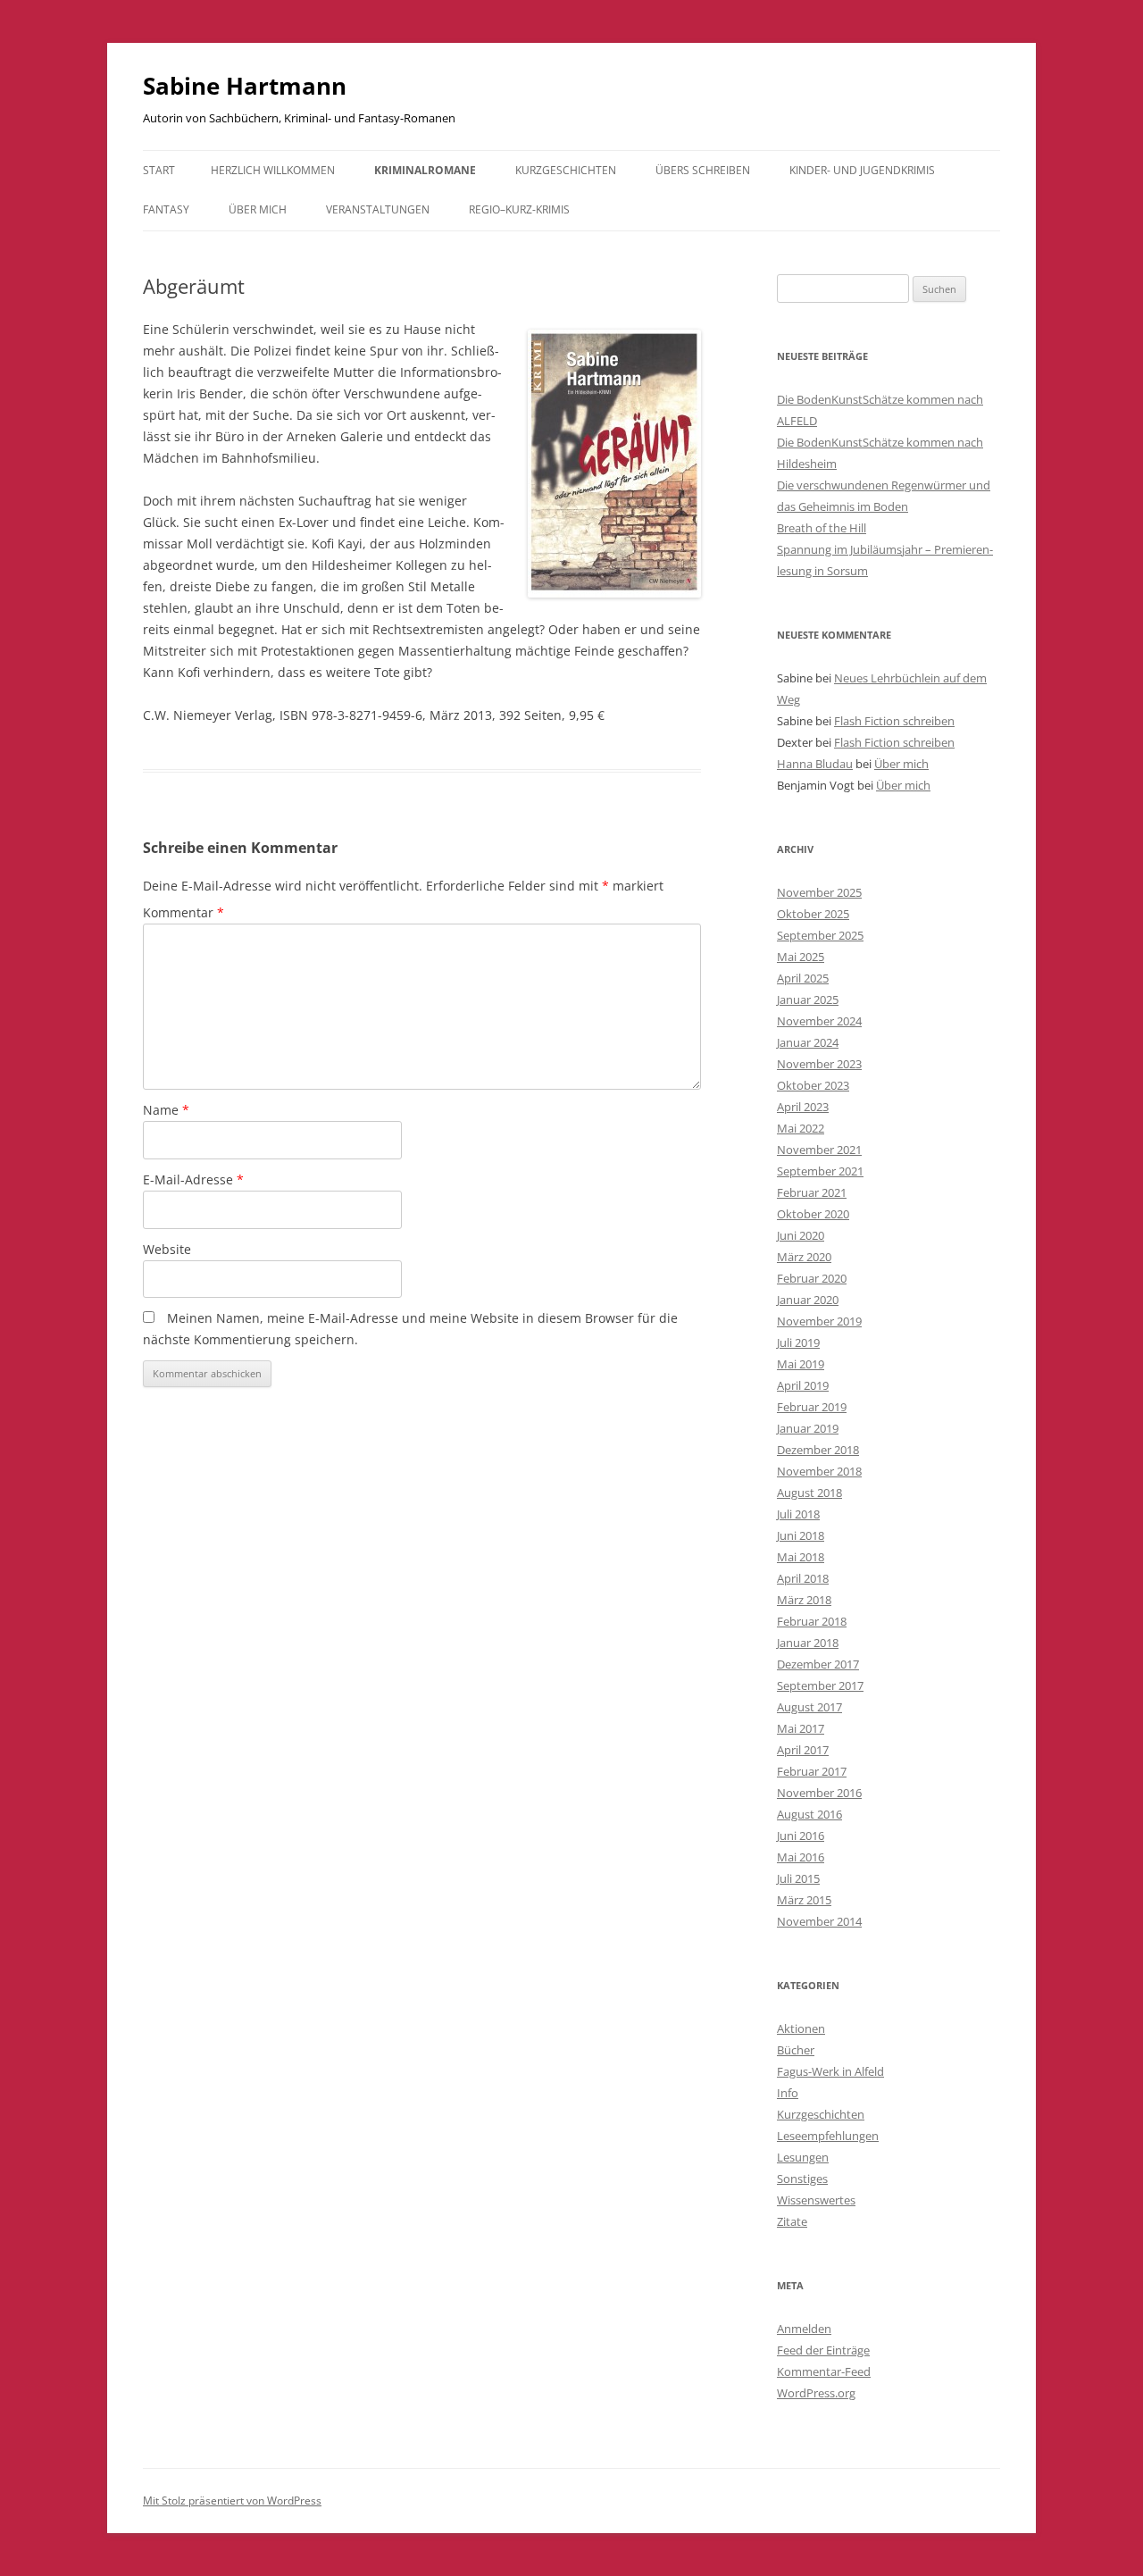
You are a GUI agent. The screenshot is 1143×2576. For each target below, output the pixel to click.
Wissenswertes (816, 2200)
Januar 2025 (808, 999)
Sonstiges (802, 2179)
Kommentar (184, 912)
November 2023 (819, 1064)
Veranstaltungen (378, 209)
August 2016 (809, 1814)
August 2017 (809, 1707)
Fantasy (166, 209)
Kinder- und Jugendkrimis (862, 170)
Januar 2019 (808, 1428)
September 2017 (820, 1685)
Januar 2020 (808, 1300)
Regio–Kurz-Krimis (519, 209)
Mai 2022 (801, 1128)
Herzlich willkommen (273, 170)
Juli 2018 (798, 1514)
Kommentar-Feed (824, 2371)
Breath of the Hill (822, 528)
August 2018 (809, 1493)
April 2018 (803, 1578)
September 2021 (820, 1171)
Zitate (792, 2221)
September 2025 (820, 935)
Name (166, 1110)
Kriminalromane (425, 170)
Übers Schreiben (703, 170)
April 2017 (803, 1750)
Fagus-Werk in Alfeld (830, 2071)
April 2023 (803, 1107)
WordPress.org (816, 2393)
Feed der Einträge (823, 2350)
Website (167, 1249)
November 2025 (819, 892)
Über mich (258, 209)
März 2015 (804, 1900)
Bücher (796, 2050)
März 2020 (804, 1257)
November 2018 (819, 1471)
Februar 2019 (812, 1407)
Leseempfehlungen (828, 2136)
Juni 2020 (801, 1235)
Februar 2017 (812, 1771)
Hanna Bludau (815, 764)
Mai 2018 (801, 1557)
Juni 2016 (801, 1836)
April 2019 (803, 1385)
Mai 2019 (801, 1364)
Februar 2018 (812, 1621)
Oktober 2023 (813, 1085)
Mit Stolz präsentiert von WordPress (232, 2501)
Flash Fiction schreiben (894, 721)
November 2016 (819, 1793)
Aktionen (801, 2028)
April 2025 (803, 978)
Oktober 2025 (813, 914)
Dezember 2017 (818, 1664)
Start (159, 170)
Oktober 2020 (813, 1214)
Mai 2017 (801, 1728)
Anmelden (804, 2329)
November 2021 (819, 1150)
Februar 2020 (812, 1278)
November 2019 (819, 1321)
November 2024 (819, 1021)
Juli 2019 (798, 1342)
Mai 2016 (801, 1857)
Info (788, 2093)
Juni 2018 (801, 1535)
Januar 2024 (808, 1042)
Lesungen (803, 2157)
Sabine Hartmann (245, 86)
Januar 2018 (808, 1643)
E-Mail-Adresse (193, 1179)
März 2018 (804, 1600)
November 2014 (819, 1921)
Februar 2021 (812, 1192)
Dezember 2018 (818, 1450)
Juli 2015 (798, 1878)
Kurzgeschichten (566, 170)
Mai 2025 (801, 957)
